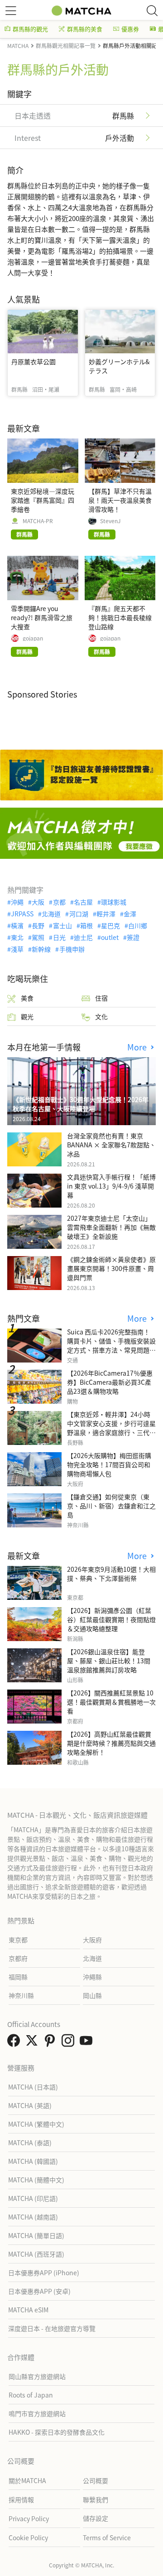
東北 (17, 937)
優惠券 (130, 29)
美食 (27, 998)
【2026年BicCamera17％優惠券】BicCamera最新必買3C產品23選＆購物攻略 (110, 1382)
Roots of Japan (31, 2395)
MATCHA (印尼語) (33, 2198)
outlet (110, 937)
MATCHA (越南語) (33, 2217)
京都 (59, 902)
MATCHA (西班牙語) (36, 2254)
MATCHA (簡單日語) (36, 2235)
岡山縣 (92, 1995)
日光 (59, 937)
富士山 (62, 925)
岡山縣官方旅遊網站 (37, 2376)
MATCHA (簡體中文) (36, 2180)
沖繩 (17, 902)
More (138, 1047)
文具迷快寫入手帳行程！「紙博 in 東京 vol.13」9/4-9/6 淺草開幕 (111, 1186)
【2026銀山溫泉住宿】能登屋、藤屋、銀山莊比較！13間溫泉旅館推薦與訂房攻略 (109, 1661)
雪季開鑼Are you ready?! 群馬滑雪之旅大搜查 (42, 617)
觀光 (27, 1016)
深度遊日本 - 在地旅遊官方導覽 (52, 2328)
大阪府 (92, 1940)
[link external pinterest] (52, 2043)
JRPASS (22, 914)
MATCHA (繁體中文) (36, 2124)
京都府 (18, 1958)
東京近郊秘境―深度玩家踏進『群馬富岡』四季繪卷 (43, 500)
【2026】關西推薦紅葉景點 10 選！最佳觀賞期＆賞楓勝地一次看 (111, 1702)
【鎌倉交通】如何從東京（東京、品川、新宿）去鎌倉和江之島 (111, 1506)
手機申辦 (72, 949)
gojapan (33, 638)
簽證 (133, 937)
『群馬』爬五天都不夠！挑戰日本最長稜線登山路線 (120, 617)
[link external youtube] (88, 2043)
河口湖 (79, 914)
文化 (101, 1016)
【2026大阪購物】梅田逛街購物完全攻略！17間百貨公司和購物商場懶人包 (109, 1464)
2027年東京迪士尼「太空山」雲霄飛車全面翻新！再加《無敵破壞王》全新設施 (111, 1227)
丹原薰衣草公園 (34, 361)
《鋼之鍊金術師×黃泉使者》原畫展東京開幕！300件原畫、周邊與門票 (111, 1268)
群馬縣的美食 (85, 29)
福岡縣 (18, 1977)
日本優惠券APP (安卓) (39, 2291)
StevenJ (110, 521)
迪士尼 (83, 937)
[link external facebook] (15, 2043)
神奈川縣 (21, 1995)
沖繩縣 (92, 1977)
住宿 (101, 998)
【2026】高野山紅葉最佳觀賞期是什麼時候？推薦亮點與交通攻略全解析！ (111, 1743)
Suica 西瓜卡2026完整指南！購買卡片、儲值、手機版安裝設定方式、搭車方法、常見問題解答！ (111, 1345)
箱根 (86, 925)
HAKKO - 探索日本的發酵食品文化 (57, 2432)
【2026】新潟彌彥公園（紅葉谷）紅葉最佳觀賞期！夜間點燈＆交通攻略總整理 (111, 1619)
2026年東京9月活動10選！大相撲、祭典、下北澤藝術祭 (111, 1574)
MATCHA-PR (38, 521)
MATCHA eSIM (28, 2310)
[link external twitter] (34, 2043)
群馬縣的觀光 (30, 29)
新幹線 (41, 949)
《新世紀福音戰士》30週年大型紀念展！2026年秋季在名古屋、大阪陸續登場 (81, 1104)
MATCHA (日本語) (33, 2087)
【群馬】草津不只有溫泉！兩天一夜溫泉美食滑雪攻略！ (120, 500)
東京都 (18, 1940)
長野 (38, 925)
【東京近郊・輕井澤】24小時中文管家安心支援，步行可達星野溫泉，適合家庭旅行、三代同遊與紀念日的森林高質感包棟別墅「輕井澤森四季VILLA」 (111, 1432)
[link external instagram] (70, 2043)
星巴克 (110, 925)
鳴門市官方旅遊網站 (37, 2413)
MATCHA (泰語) (30, 2143)
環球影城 (114, 902)
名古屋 (83, 902)
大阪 (38, 902)
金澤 (130, 914)
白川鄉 (138, 925)
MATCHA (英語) (30, 2105)
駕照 (38, 937)
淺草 (17, 949)
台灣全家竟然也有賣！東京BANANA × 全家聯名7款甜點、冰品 (111, 1145)
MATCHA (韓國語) (33, 2161)
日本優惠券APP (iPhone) (44, 2273)
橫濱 (17, 925)
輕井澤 (106, 914)
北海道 (51, 914)
